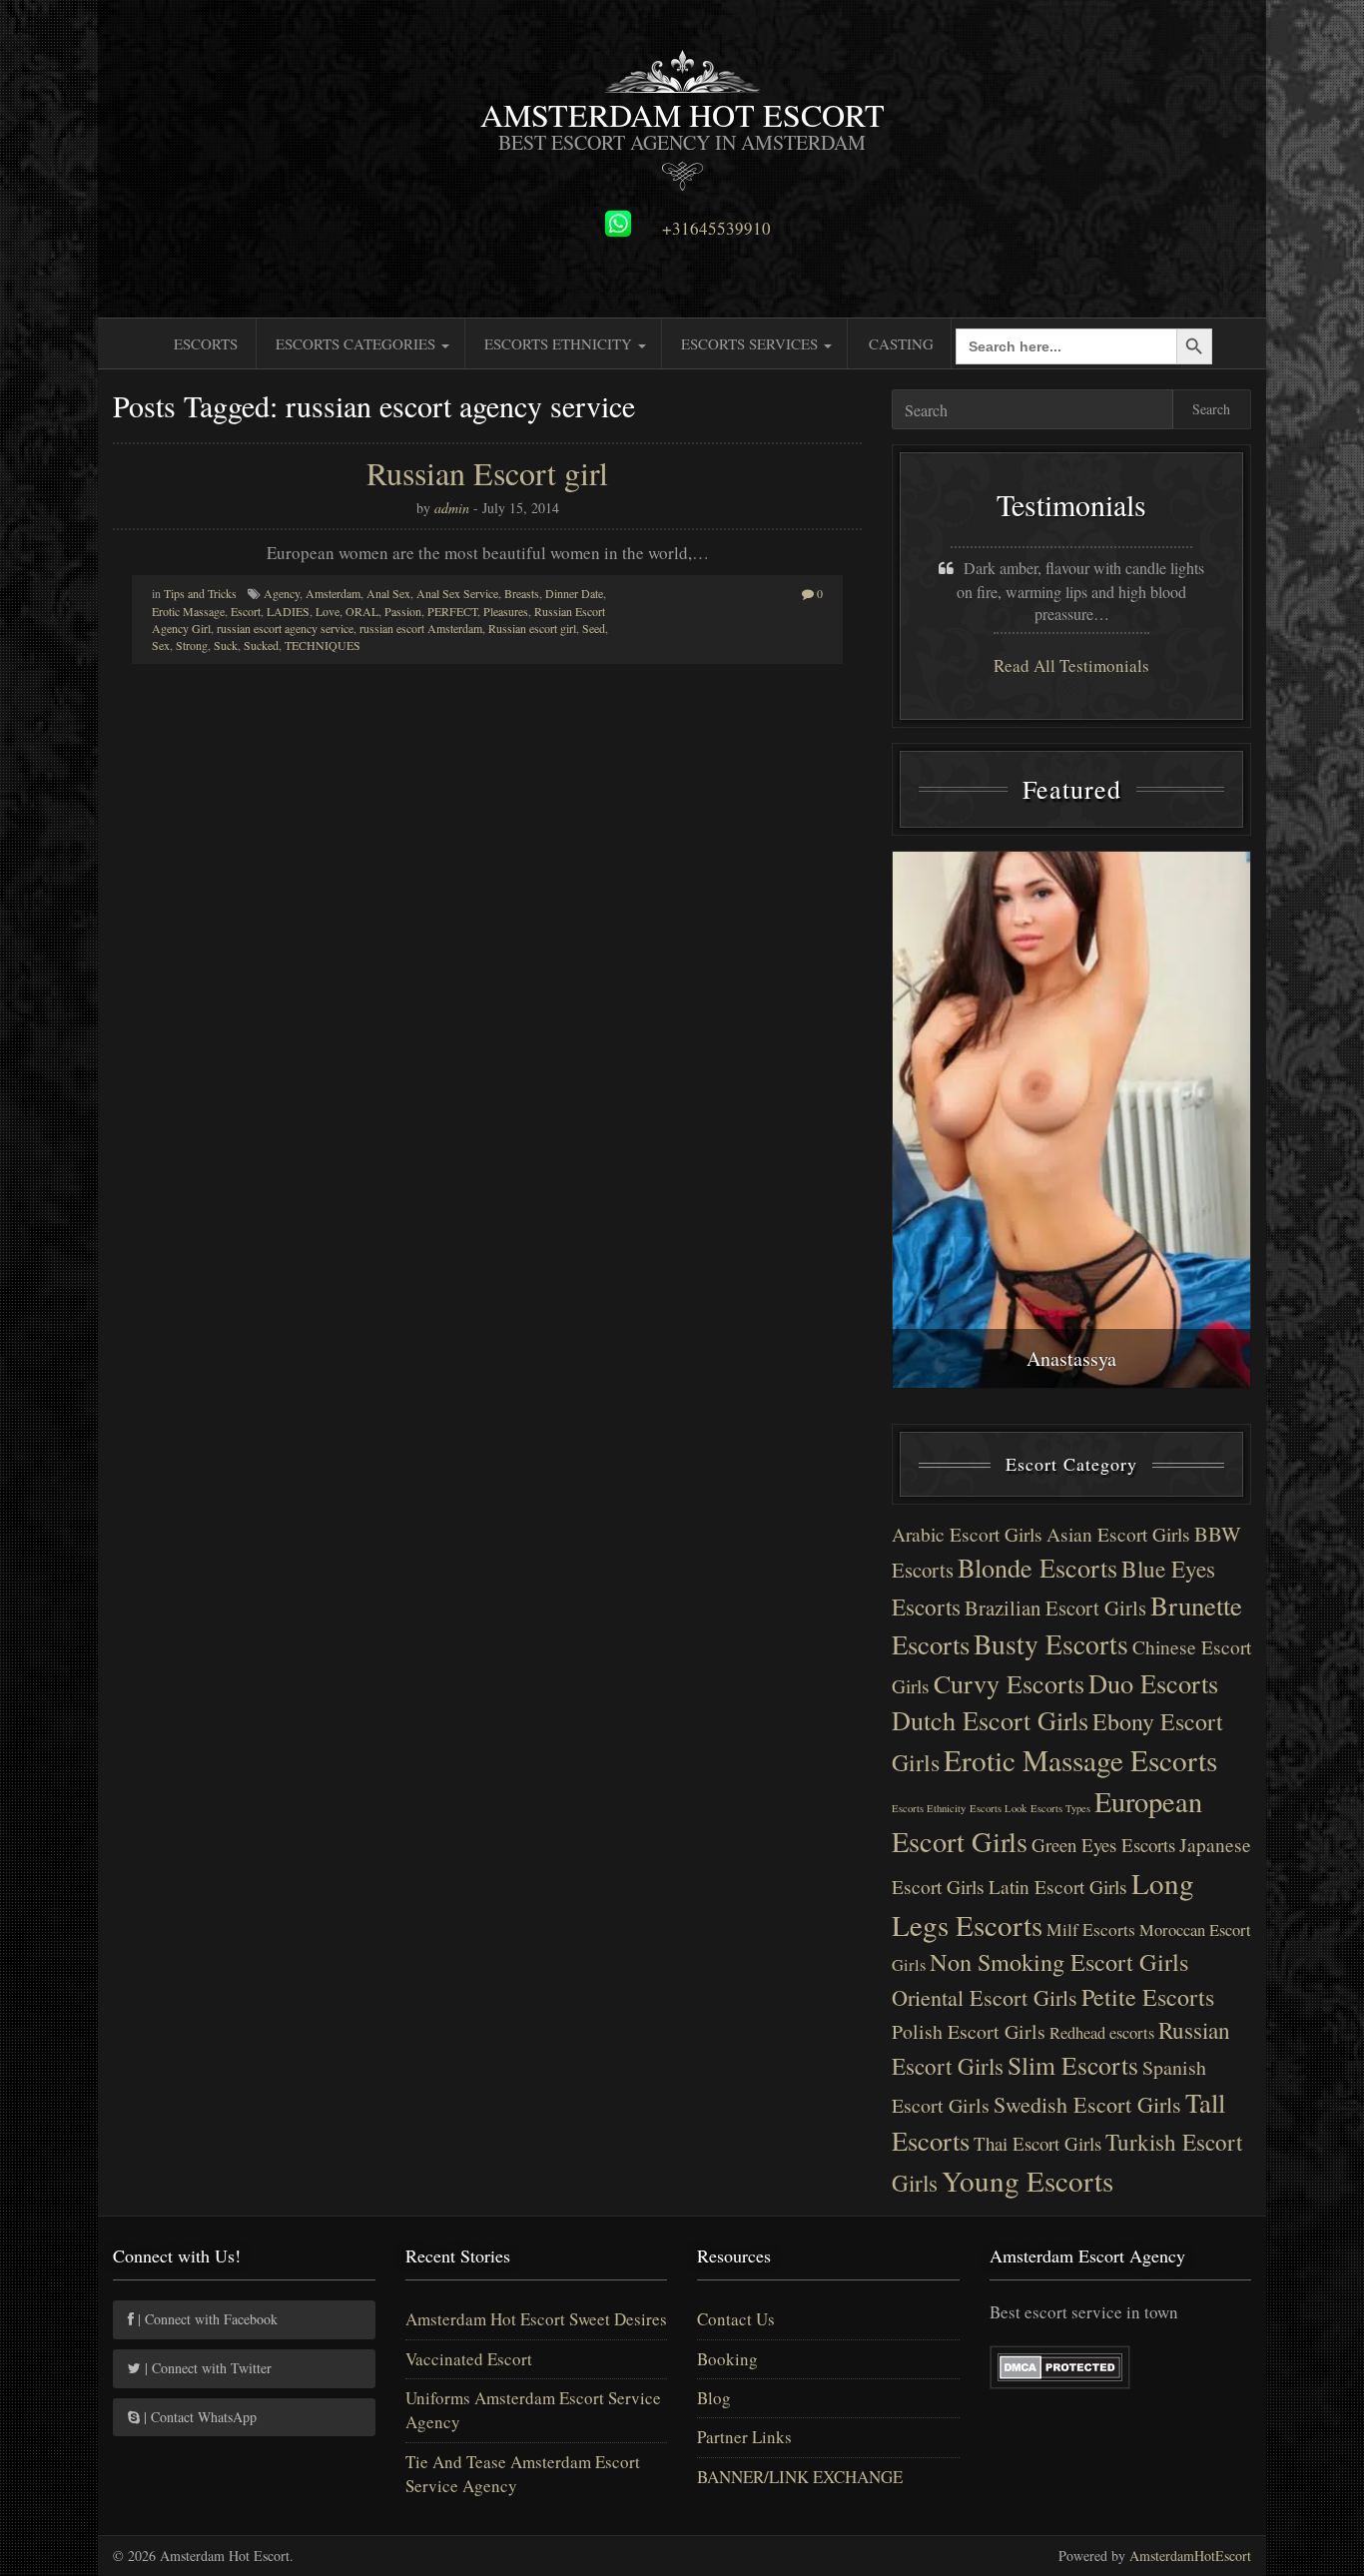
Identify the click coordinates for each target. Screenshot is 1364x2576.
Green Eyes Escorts (1103, 1845)
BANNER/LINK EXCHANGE (800, 2477)
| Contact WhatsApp (198, 2417)
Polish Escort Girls (969, 2031)
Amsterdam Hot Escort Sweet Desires (536, 2319)
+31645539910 (716, 229)
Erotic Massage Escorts (1080, 1760)
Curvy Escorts (1009, 1683)
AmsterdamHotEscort (1190, 2556)
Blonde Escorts (1037, 1567)
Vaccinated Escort (469, 2359)
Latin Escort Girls (1058, 1887)
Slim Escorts (1073, 2065)
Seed (594, 628)
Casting (901, 343)
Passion (403, 611)
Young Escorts (1027, 2180)
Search (1211, 409)
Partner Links (744, 2437)
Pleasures (506, 611)
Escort (246, 611)
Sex (161, 645)
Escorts (206, 343)
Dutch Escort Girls (990, 1720)
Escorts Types (1060, 1808)
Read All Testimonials (1071, 665)
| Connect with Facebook (206, 2319)
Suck (226, 645)
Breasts (522, 593)
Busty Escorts (1051, 1644)
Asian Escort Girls (1118, 1534)
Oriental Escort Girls (985, 1997)
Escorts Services (751, 343)
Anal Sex (388, 593)
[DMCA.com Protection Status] (1060, 2365)
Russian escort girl (532, 628)
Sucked (261, 645)
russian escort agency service (285, 628)
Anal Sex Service (457, 593)
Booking (727, 2359)
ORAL (362, 611)
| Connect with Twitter (206, 2368)
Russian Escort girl (487, 473)
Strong (192, 645)
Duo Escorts (1153, 1683)
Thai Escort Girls (1037, 2143)
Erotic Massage (188, 611)
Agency (282, 593)
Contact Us (736, 2319)
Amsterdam (333, 593)
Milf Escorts (1091, 1930)
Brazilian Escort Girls (1055, 1608)
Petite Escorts (1148, 1997)
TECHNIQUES (323, 645)
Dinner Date (574, 593)
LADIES (288, 611)
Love (328, 611)
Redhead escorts (1102, 2033)
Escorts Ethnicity (560, 343)
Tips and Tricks (200, 593)
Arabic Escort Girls (967, 1534)
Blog (714, 2398)
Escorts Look (998, 1808)
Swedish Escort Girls (1087, 2104)
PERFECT (452, 611)
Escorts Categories (357, 343)
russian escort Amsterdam (421, 628)
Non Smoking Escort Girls (1059, 1961)
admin (452, 508)
